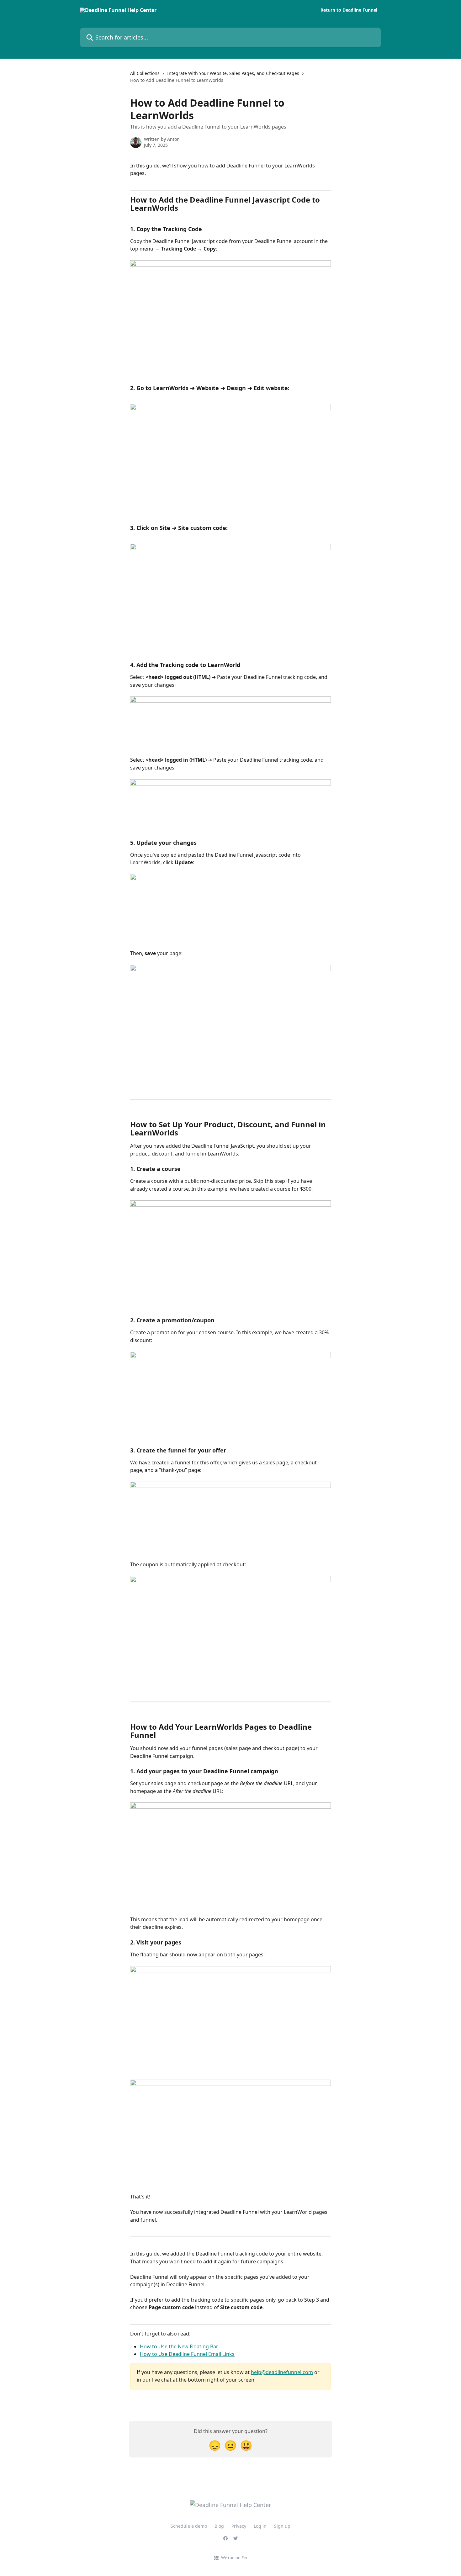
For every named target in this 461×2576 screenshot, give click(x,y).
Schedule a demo (189, 2526)
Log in (260, 2526)
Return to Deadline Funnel (349, 10)
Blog (219, 2526)
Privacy (239, 2526)
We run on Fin (234, 2557)
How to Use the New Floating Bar (179, 2346)
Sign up (282, 2526)
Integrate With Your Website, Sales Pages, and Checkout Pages (233, 73)
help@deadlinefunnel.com (282, 2372)
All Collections (145, 73)
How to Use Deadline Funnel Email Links (187, 2354)
